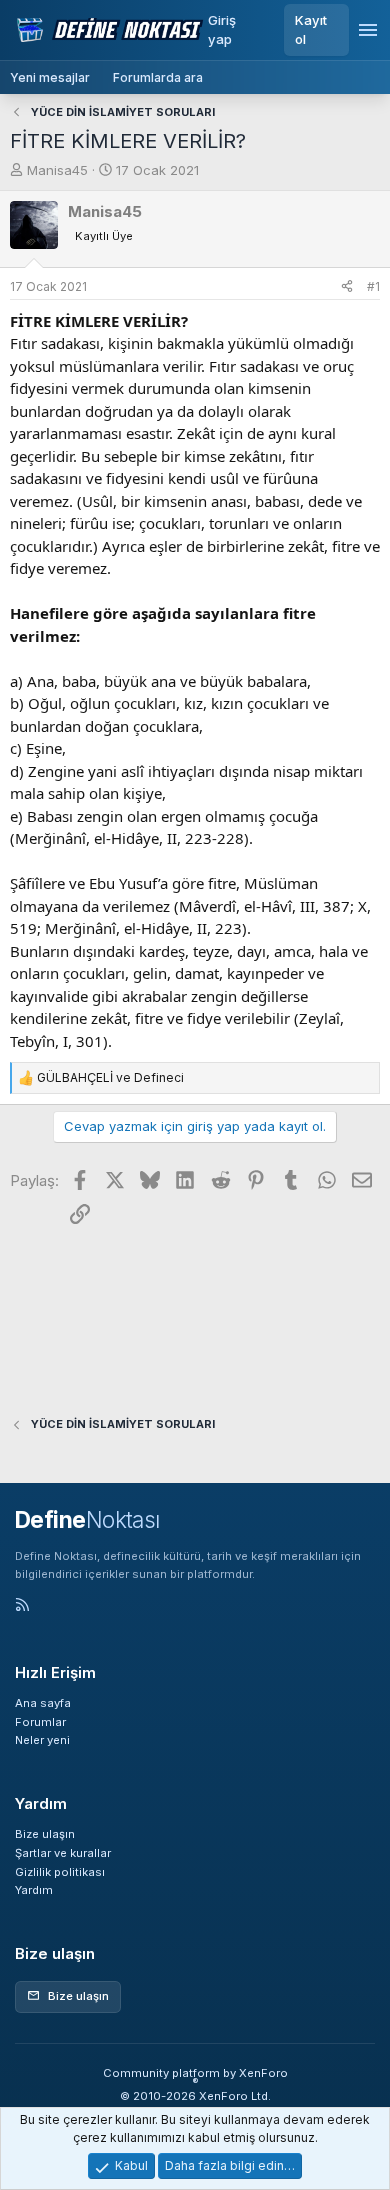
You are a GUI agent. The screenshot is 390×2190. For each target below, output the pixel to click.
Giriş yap (222, 29)
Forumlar (40, 1722)
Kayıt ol (311, 29)
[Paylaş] (347, 287)
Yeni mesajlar (50, 77)
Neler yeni (42, 1740)
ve (110, 1077)
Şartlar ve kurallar (63, 1853)
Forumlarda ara (158, 77)
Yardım (34, 1890)
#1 (373, 286)
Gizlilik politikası (60, 1872)
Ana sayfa (43, 1703)
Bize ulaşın (45, 1834)
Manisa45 (57, 170)
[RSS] (22, 1606)
